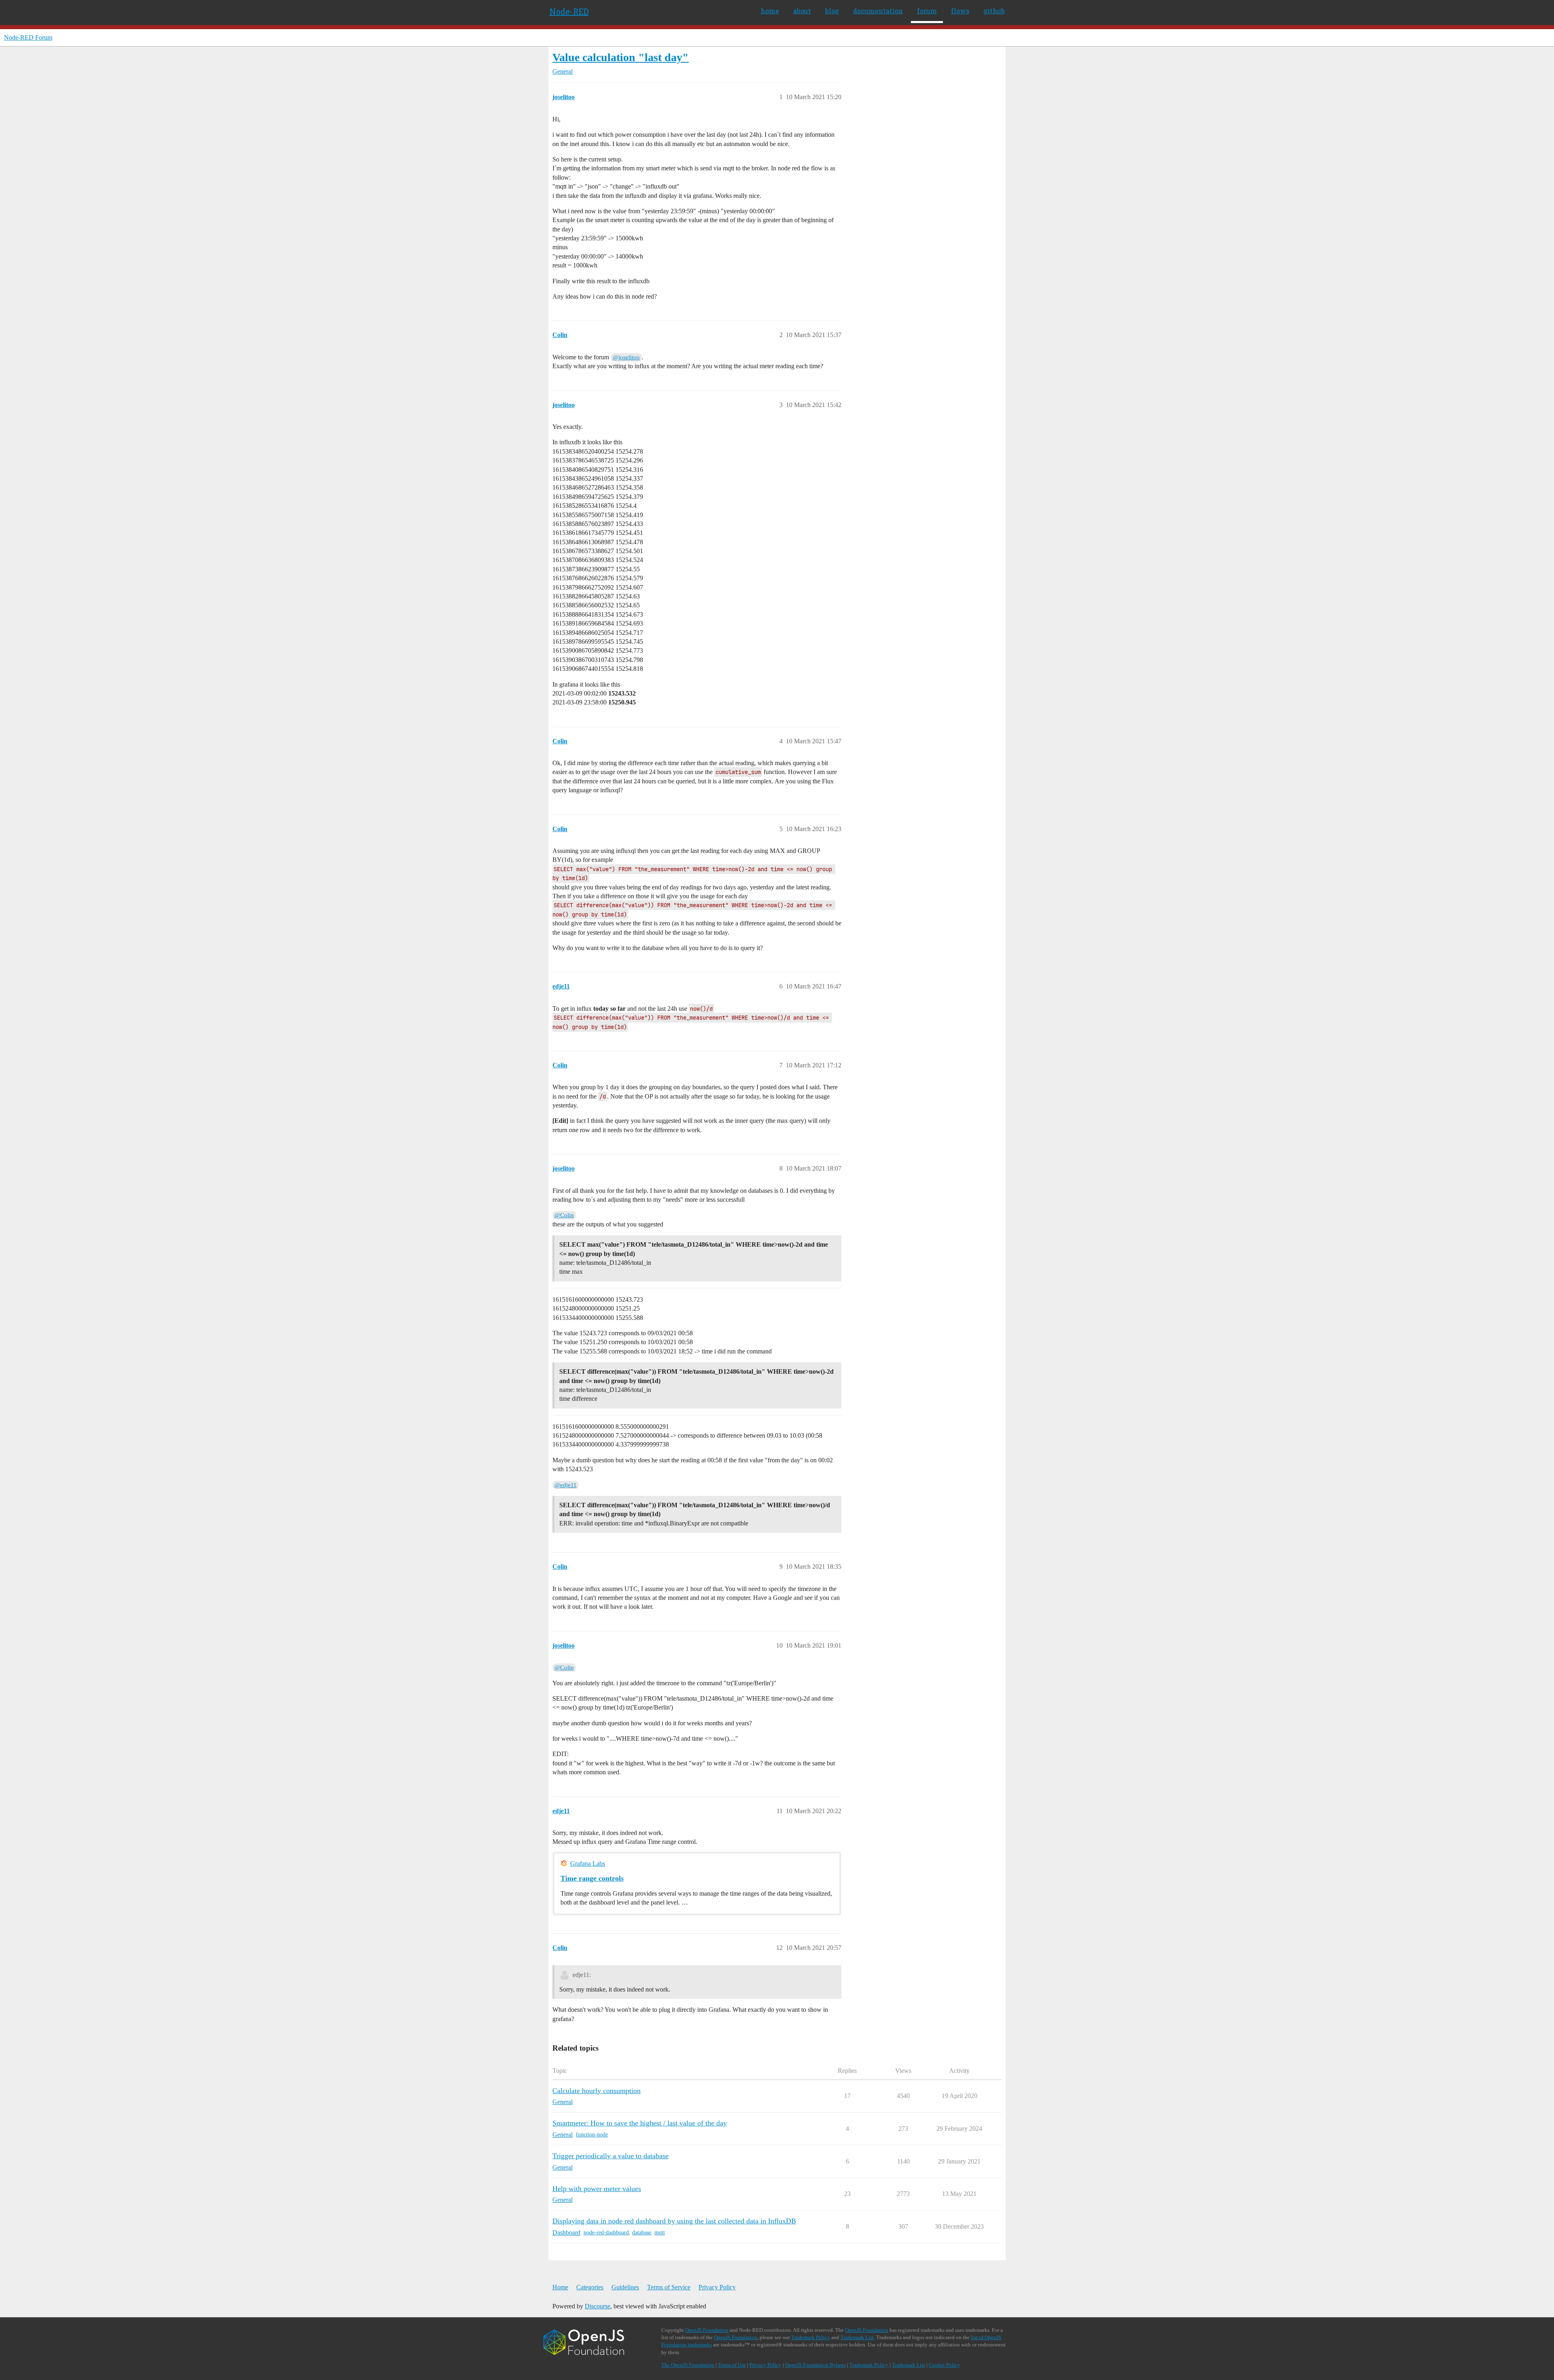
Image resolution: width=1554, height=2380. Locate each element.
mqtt (660, 2233)
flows (960, 11)
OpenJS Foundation (707, 2330)
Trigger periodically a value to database (610, 2156)
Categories (590, 2287)
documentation (878, 11)
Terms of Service (669, 2287)
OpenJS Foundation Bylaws (815, 2365)
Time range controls (592, 1878)
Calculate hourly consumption (597, 2091)
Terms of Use (732, 2365)
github (994, 11)
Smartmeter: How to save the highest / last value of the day (640, 2123)
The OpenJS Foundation (688, 2365)
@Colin (564, 1215)
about (802, 11)
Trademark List (857, 2337)
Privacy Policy (717, 2287)
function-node (592, 2135)
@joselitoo (626, 357)
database (642, 2233)
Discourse (598, 2306)
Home (560, 2287)
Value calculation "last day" (621, 57)
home (770, 11)
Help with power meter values (597, 2189)
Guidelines (625, 2287)
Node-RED (569, 11)
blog (832, 11)
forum (927, 11)
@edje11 (566, 1485)
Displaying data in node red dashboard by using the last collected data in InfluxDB (674, 2221)
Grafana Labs (588, 1863)
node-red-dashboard (606, 2233)
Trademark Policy (811, 2337)
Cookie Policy (945, 2365)
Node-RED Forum (28, 37)
